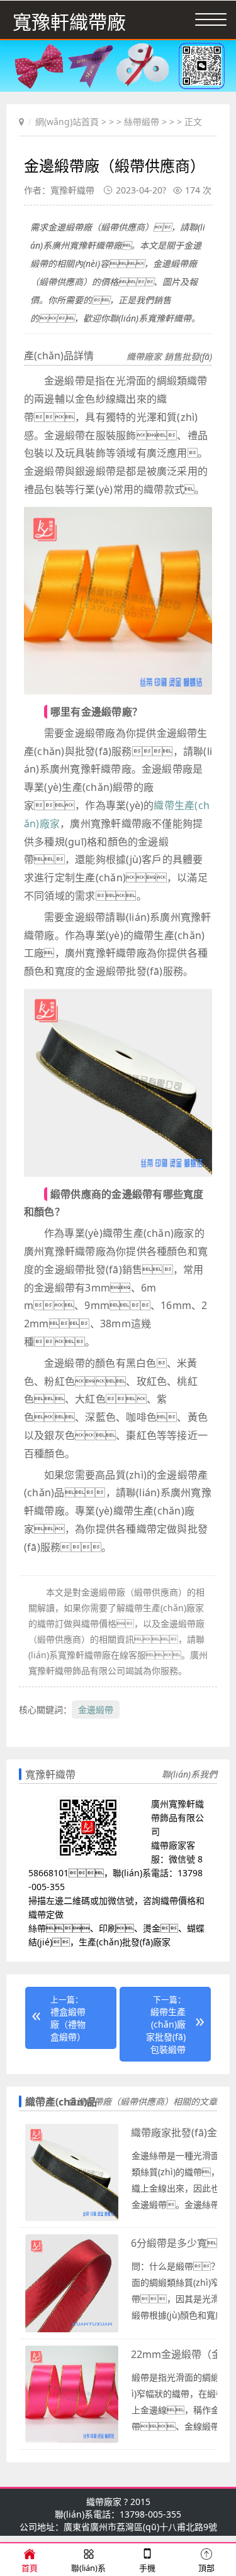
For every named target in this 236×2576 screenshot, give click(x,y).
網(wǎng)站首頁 (67, 122)
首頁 (30, 2568)
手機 (147, 2568)
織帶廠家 (104, 2502)
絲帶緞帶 (142, 122)
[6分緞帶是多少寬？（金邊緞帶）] (72, 2329)
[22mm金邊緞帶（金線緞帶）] (72, 2440)
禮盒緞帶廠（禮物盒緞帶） (68, 2024)
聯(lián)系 (88, 2568)
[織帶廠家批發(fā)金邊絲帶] (72, 2218)
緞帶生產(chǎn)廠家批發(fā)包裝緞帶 (166, 2030)
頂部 (206, 2568)
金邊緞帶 (96, 1709)
